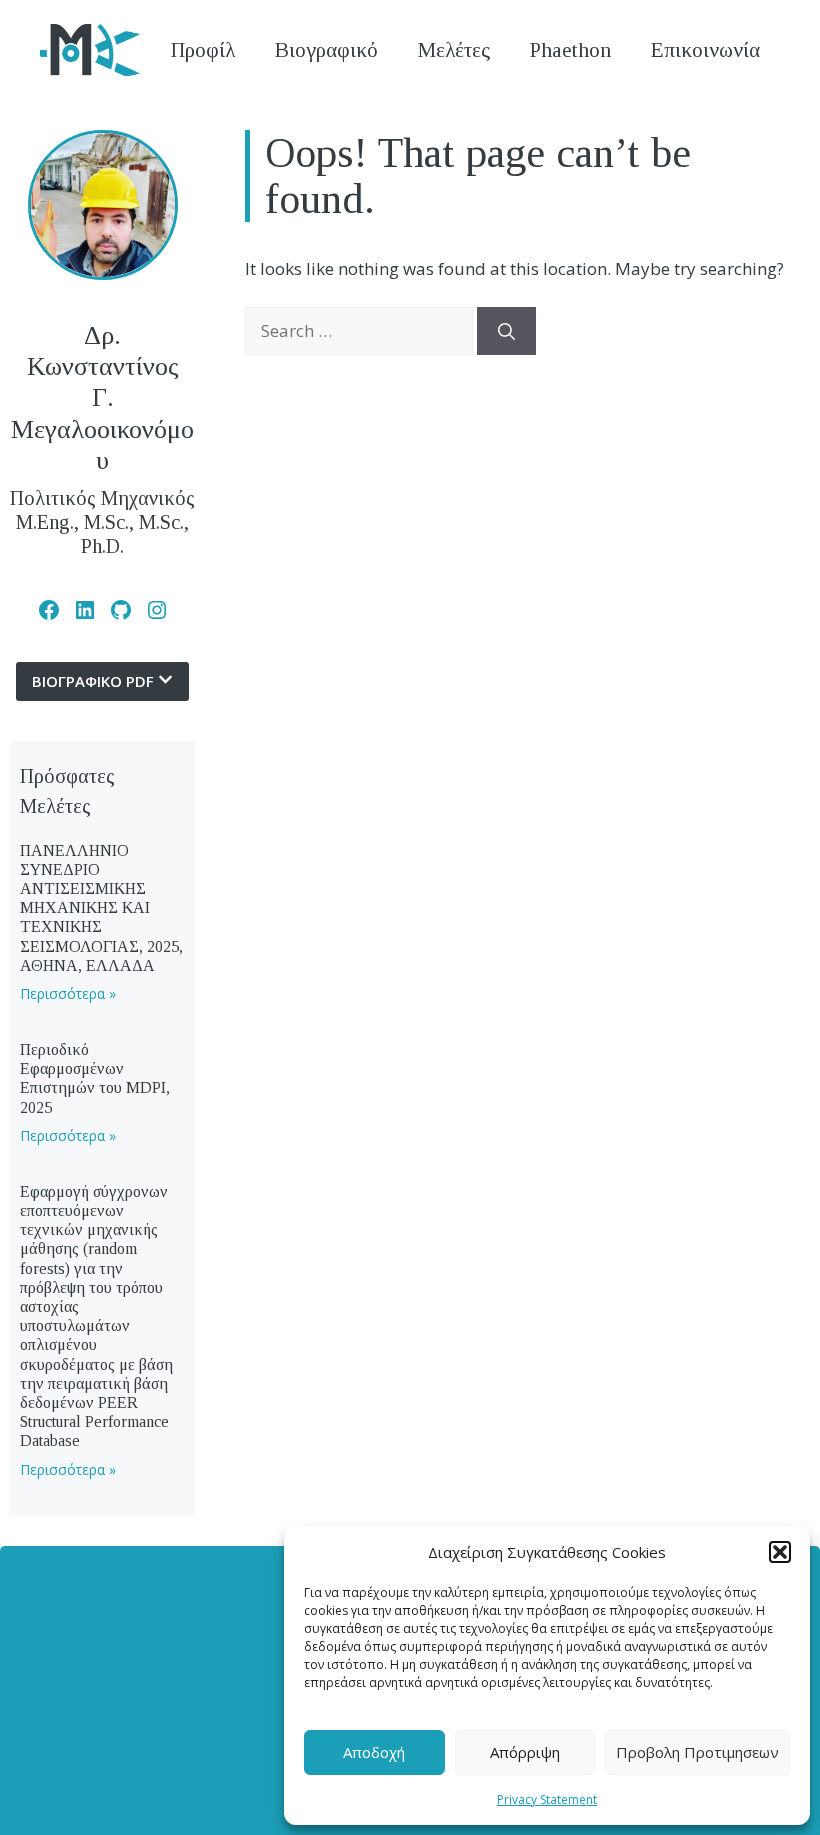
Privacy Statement (547, 1799)
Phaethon (570, 50)
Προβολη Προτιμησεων (697, 1752)
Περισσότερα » (68, 993)
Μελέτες (454, 50)
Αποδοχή (374, 1752)
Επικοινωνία (705, 50)
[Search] (506, 331)
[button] (780, 1552)
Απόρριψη (525, 1752)
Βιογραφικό (326, 50)
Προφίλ (203, 50)
